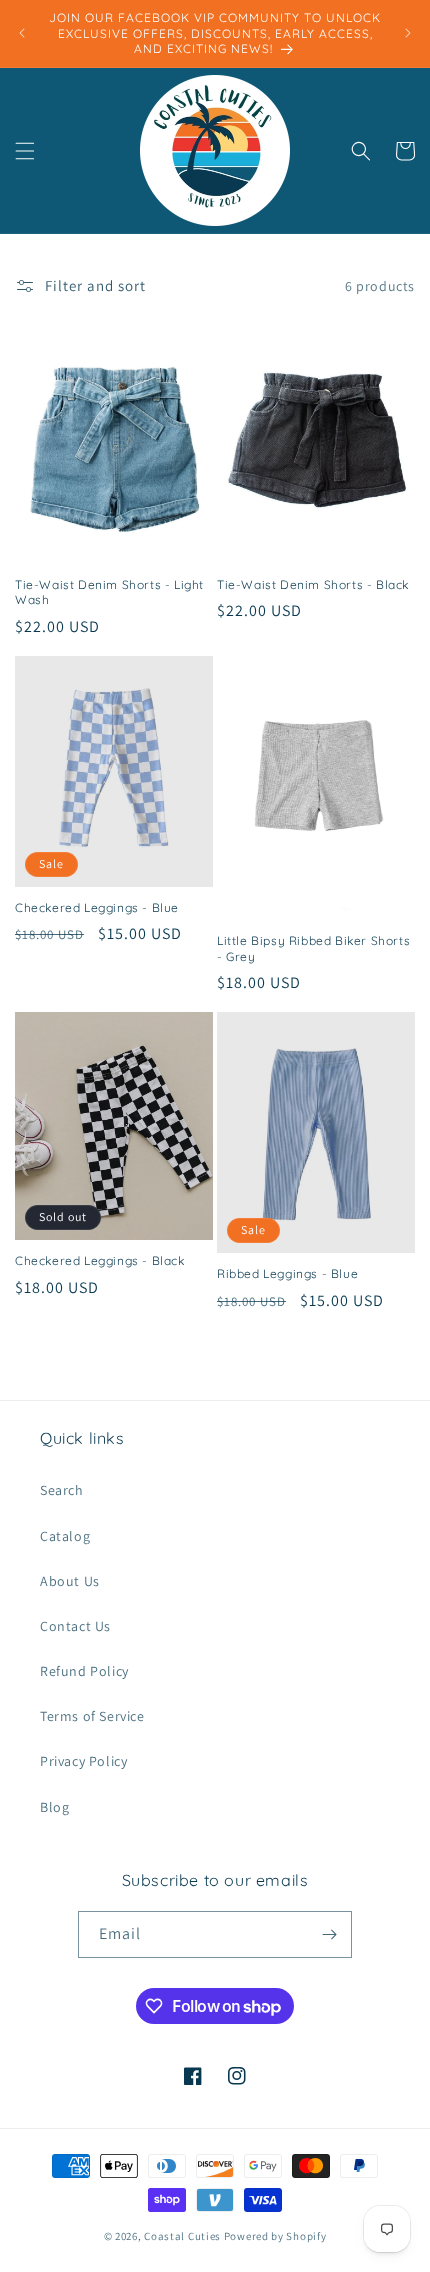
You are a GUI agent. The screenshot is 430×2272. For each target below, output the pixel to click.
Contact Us (75, 1626)
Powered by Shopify (275, 2236)
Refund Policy (84, 1671)
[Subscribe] (329, 1934)
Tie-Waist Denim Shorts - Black (313, 584)
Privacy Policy (83, 1761)
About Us (70, 1581)
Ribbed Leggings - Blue (287, 1273)
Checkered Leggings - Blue (97, 907)
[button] (25, 151)
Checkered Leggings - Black (100, 1260)
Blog (54, 1807)
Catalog (65, 1536)
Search (62, 1490)
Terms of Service (92, 1716)
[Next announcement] (408, 33)
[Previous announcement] (22, 33)
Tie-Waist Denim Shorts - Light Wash (109, 592)
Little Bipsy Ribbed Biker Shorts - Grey (313, 948)
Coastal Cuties (182, 2236)
